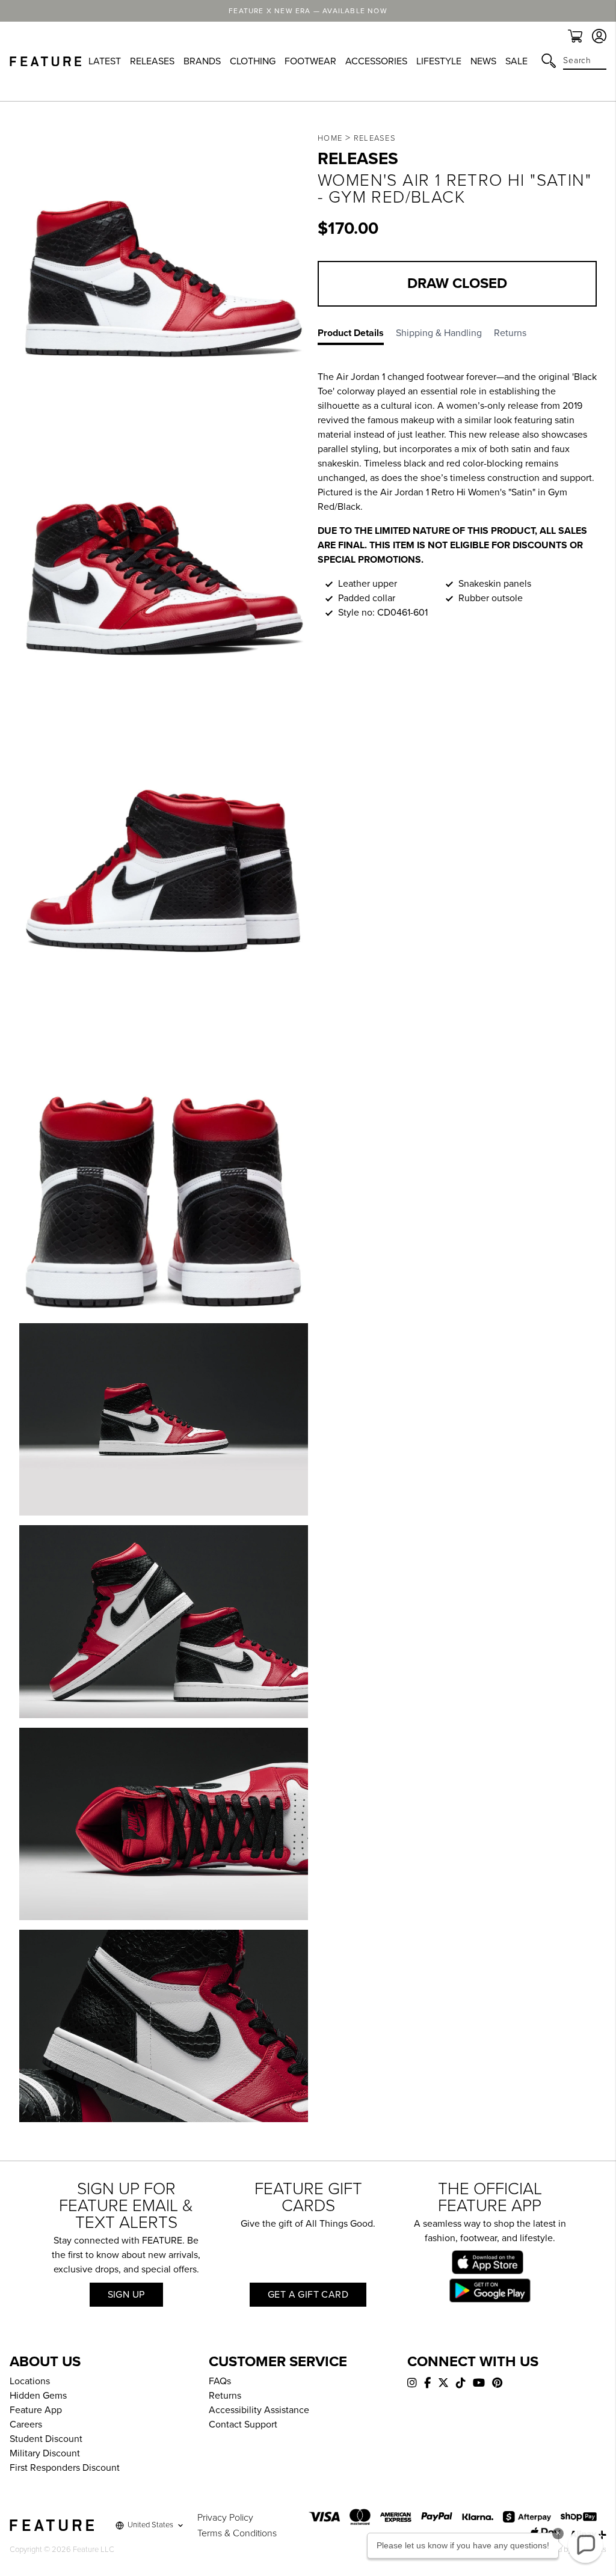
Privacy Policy (225, 2518)
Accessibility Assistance (259, 2410)
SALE (516, 61)
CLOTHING (253, 61)
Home (330, 138)
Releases (375, 138)
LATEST (105, 61)
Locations (30, 2381)
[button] (585, 2545)
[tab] (357, 335)
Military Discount (45, 2453)
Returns (225, 2396)
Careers (26, 2425)
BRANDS (202, 61)
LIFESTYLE (439, 61)
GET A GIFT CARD (308, 2295)
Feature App (36, 2410)
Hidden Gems (38, 2396)
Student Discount (46, 2439)
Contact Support (243, 2425)
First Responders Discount (65, 2468)
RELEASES (152, 61)
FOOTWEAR (310, 61)
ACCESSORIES (376, 61)
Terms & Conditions (237, 2533)
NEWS (483, 61)
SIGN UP (126, 2295)
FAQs (220, 2381)
